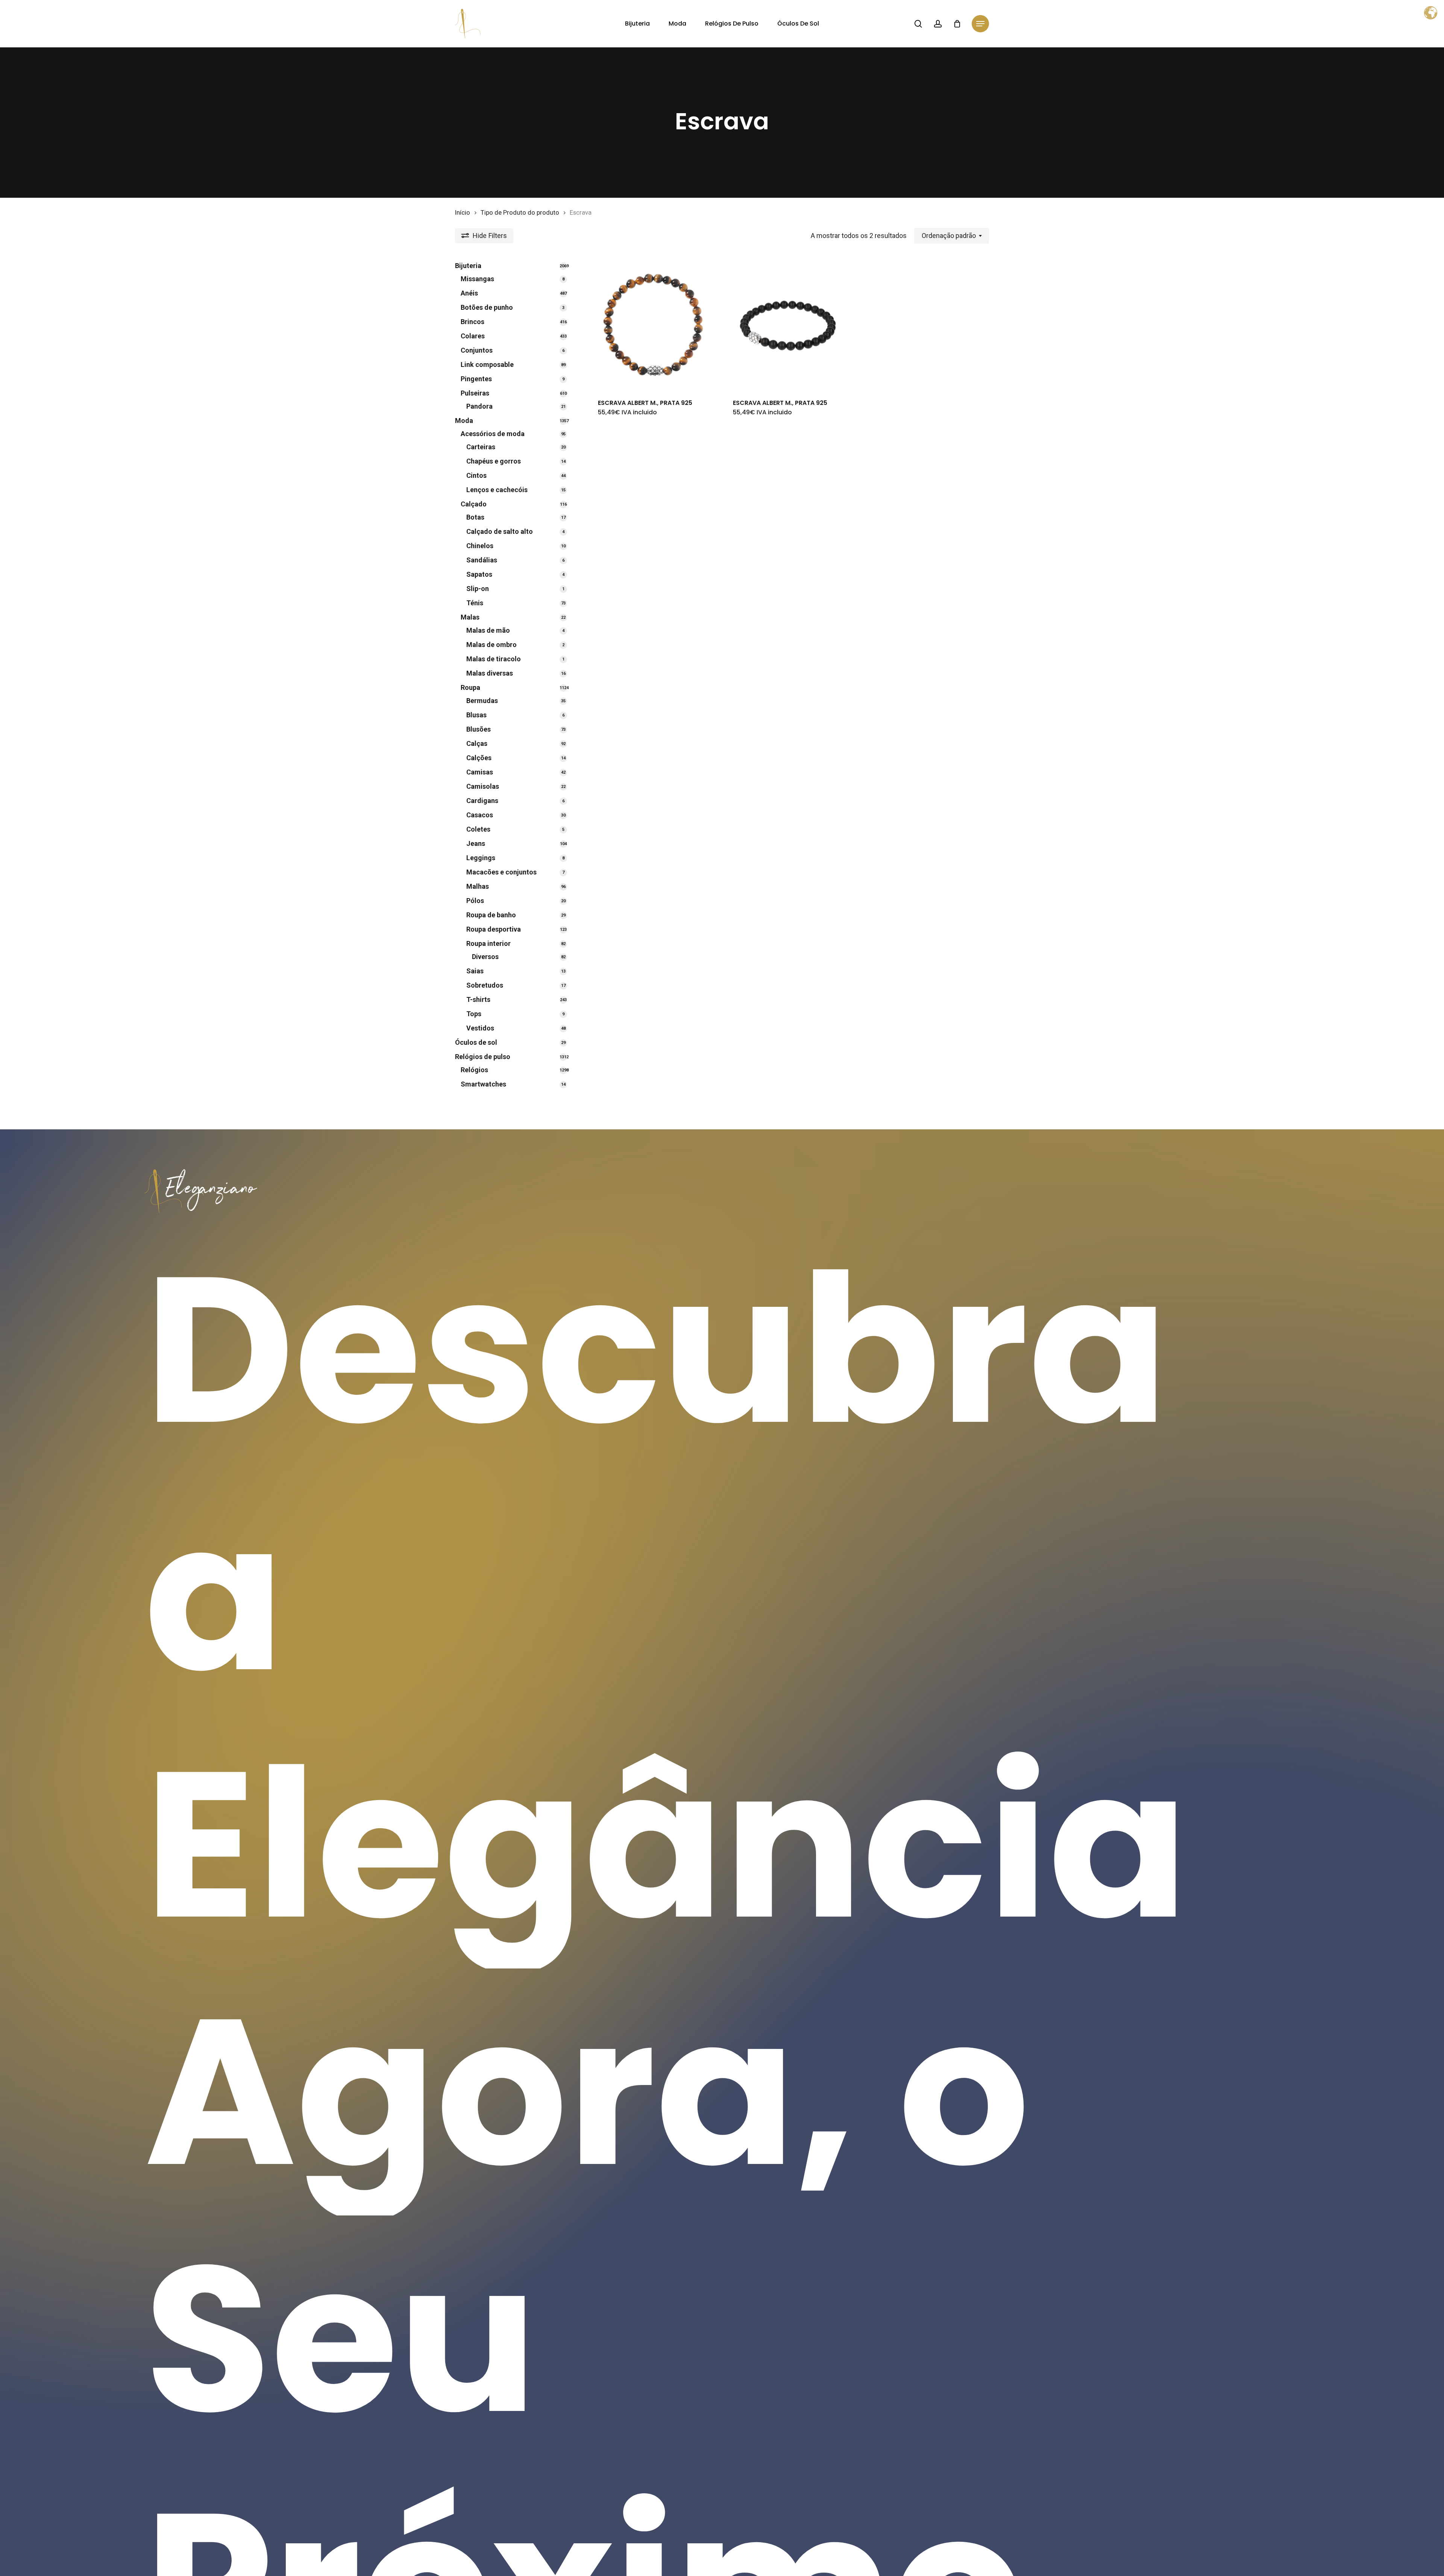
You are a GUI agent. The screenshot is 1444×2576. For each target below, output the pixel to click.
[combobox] (952, 236)
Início (463, 213)
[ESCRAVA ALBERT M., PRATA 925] (653, 325)
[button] (980, 24)
